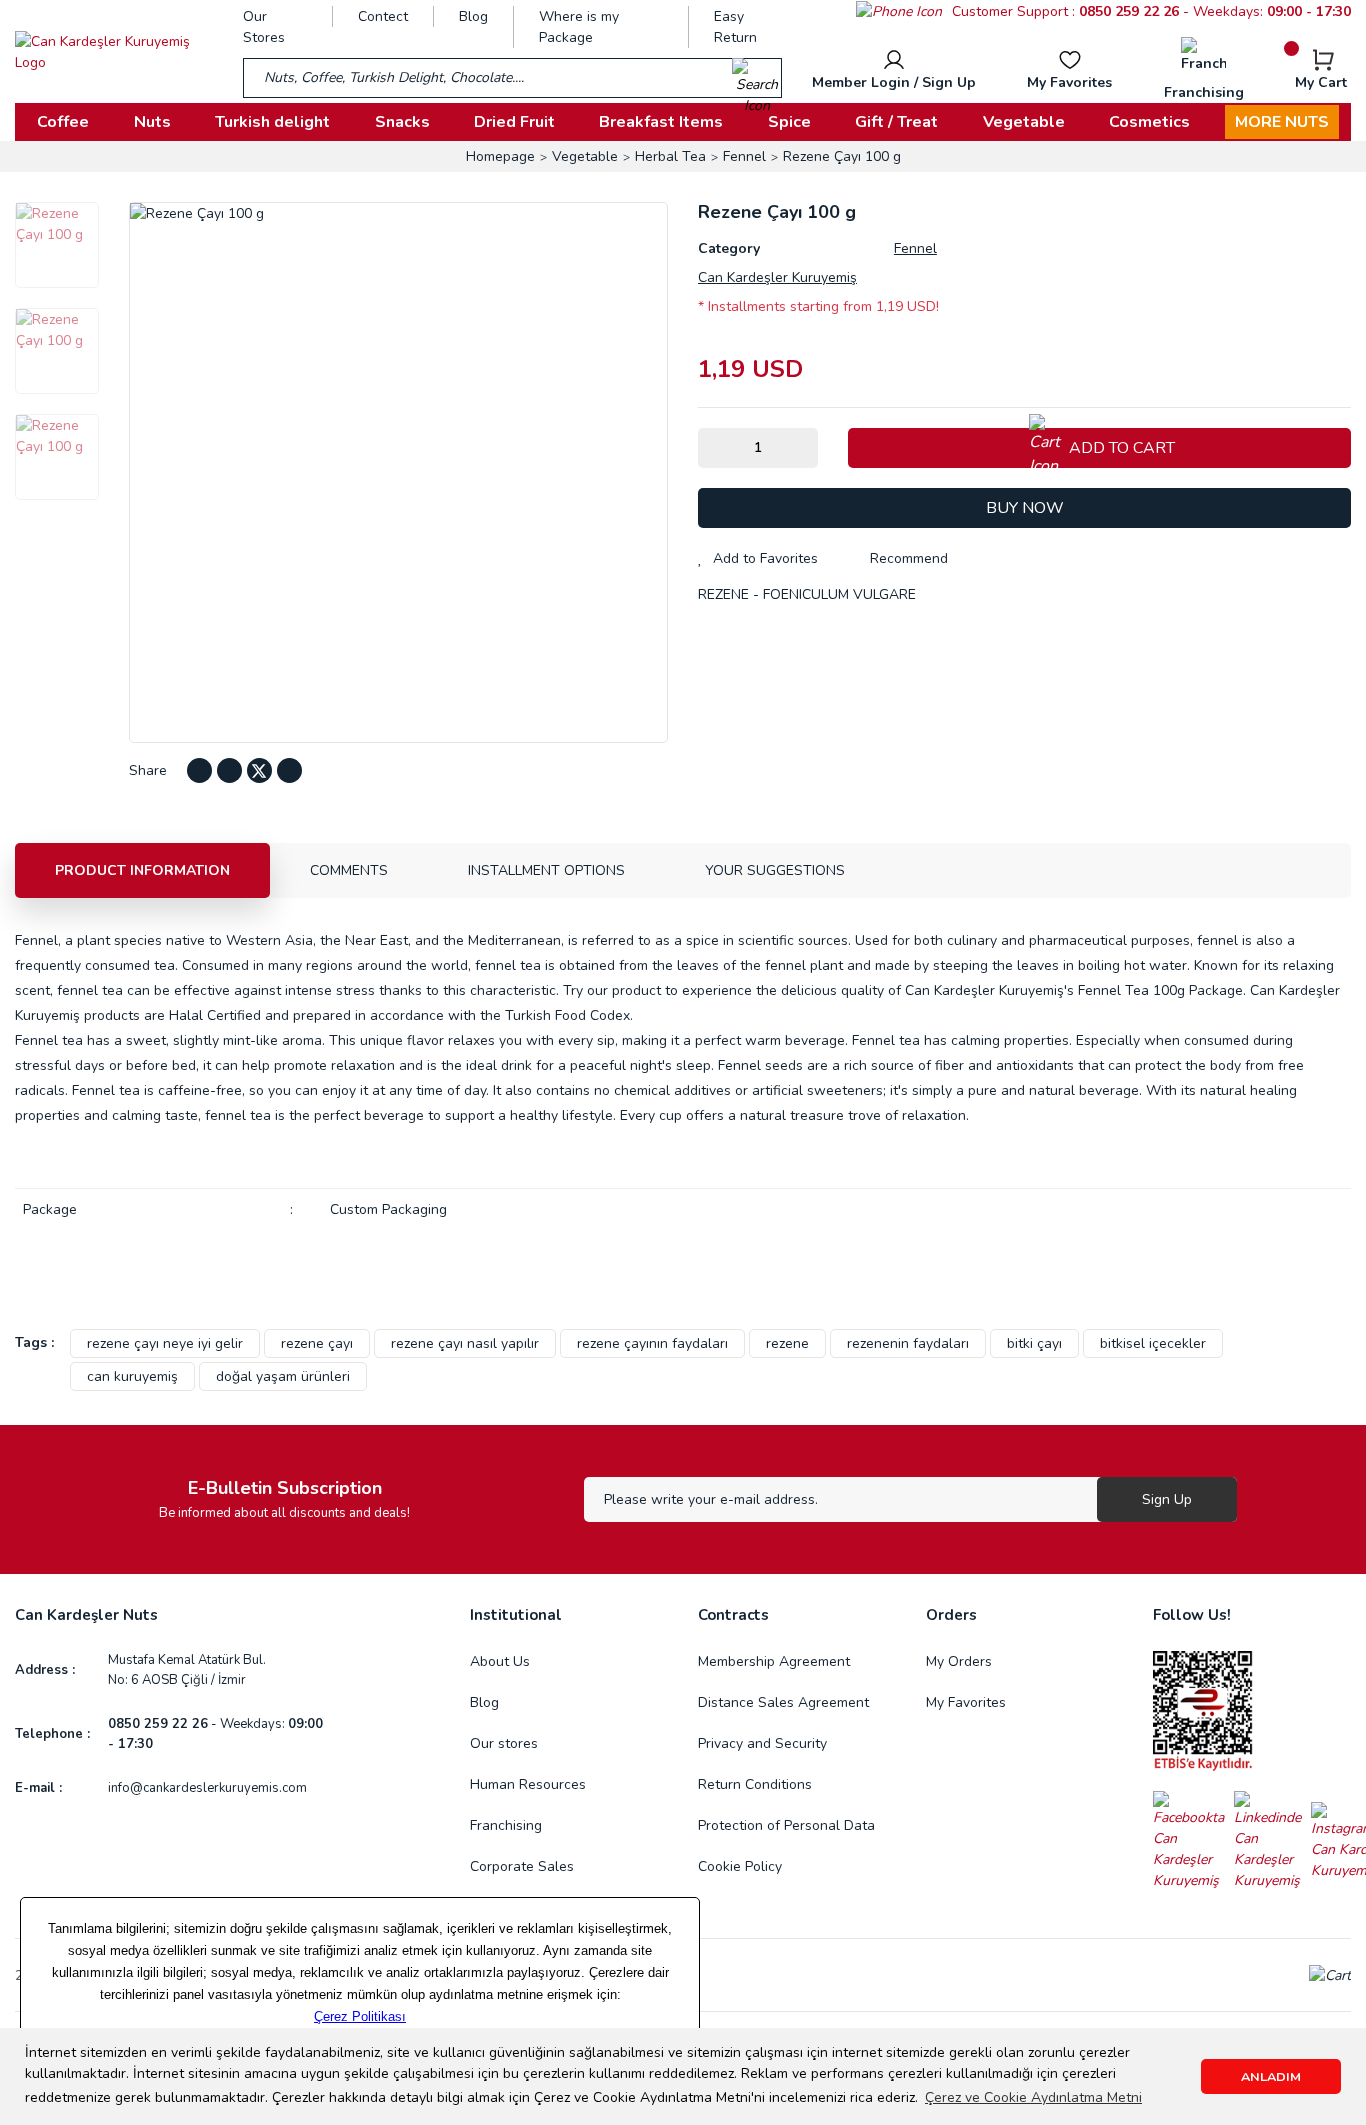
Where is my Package (579, 27)
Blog (473, 16)
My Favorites (966, 1702)
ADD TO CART (1122, 448)
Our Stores (264, 27)
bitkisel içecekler (1153, 1343)
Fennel (915, 248)
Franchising (506, 1825)
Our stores (504, 1743)
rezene (787, 1343)
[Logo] (114, 52)
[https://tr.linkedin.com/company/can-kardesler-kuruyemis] (1272, 1840)
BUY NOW (1025, 508)
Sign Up (1167, 1499)
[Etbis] (1203, 1710)
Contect (383, 16)
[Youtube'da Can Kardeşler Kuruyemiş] (229, 770)
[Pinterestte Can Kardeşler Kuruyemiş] (289, 770)
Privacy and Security (762, 1743)
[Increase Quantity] (803, 448)
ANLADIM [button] (1271, 2076)
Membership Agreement (774, 1661)
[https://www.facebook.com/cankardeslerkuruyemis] (1193, 1840)
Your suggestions (775, 870)
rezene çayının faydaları (652, 1343)
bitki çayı (1034, 1343)
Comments (349, 870)
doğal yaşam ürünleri (283, 1376)
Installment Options (546, 870)
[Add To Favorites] (758, 558)
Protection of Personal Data (786, 1825)
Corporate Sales (522, 1866)
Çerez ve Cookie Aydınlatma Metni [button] (1033, 2097)
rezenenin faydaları (908, 1343)
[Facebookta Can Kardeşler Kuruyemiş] (199, 770)
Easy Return (735, 27)
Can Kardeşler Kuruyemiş (777, 277)
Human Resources (528, 1784)
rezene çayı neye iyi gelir (165, 1343)
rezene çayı (317, 1343)
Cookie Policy (740, 1866)
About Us (500, 1661)
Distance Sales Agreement (783, 1702)
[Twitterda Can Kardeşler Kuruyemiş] (259, 770)
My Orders (959, 1661)
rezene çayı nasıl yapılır (465, 1343)
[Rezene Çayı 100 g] (57, 245)
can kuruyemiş (132, 1376)
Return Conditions (755, 1784)
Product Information (142, 870)
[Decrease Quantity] (713, 448)
